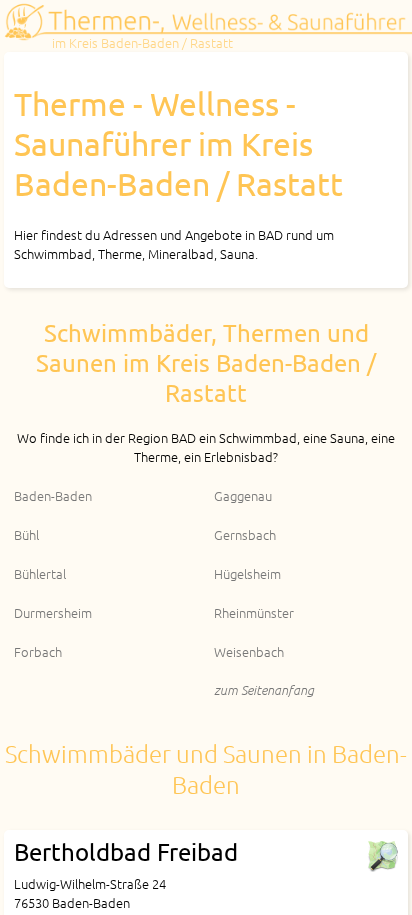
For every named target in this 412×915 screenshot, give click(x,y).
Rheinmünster (254, 612)
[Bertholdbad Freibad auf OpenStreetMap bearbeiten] (382, 856)
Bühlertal (40, 573)
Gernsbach (245, 534)
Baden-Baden (53, 495)
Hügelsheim (247, 573)
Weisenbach (249, 651)
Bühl (26, 534)
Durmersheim (53, 612)
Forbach (38, 651)
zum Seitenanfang (264, 689)
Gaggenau (243, 495)
